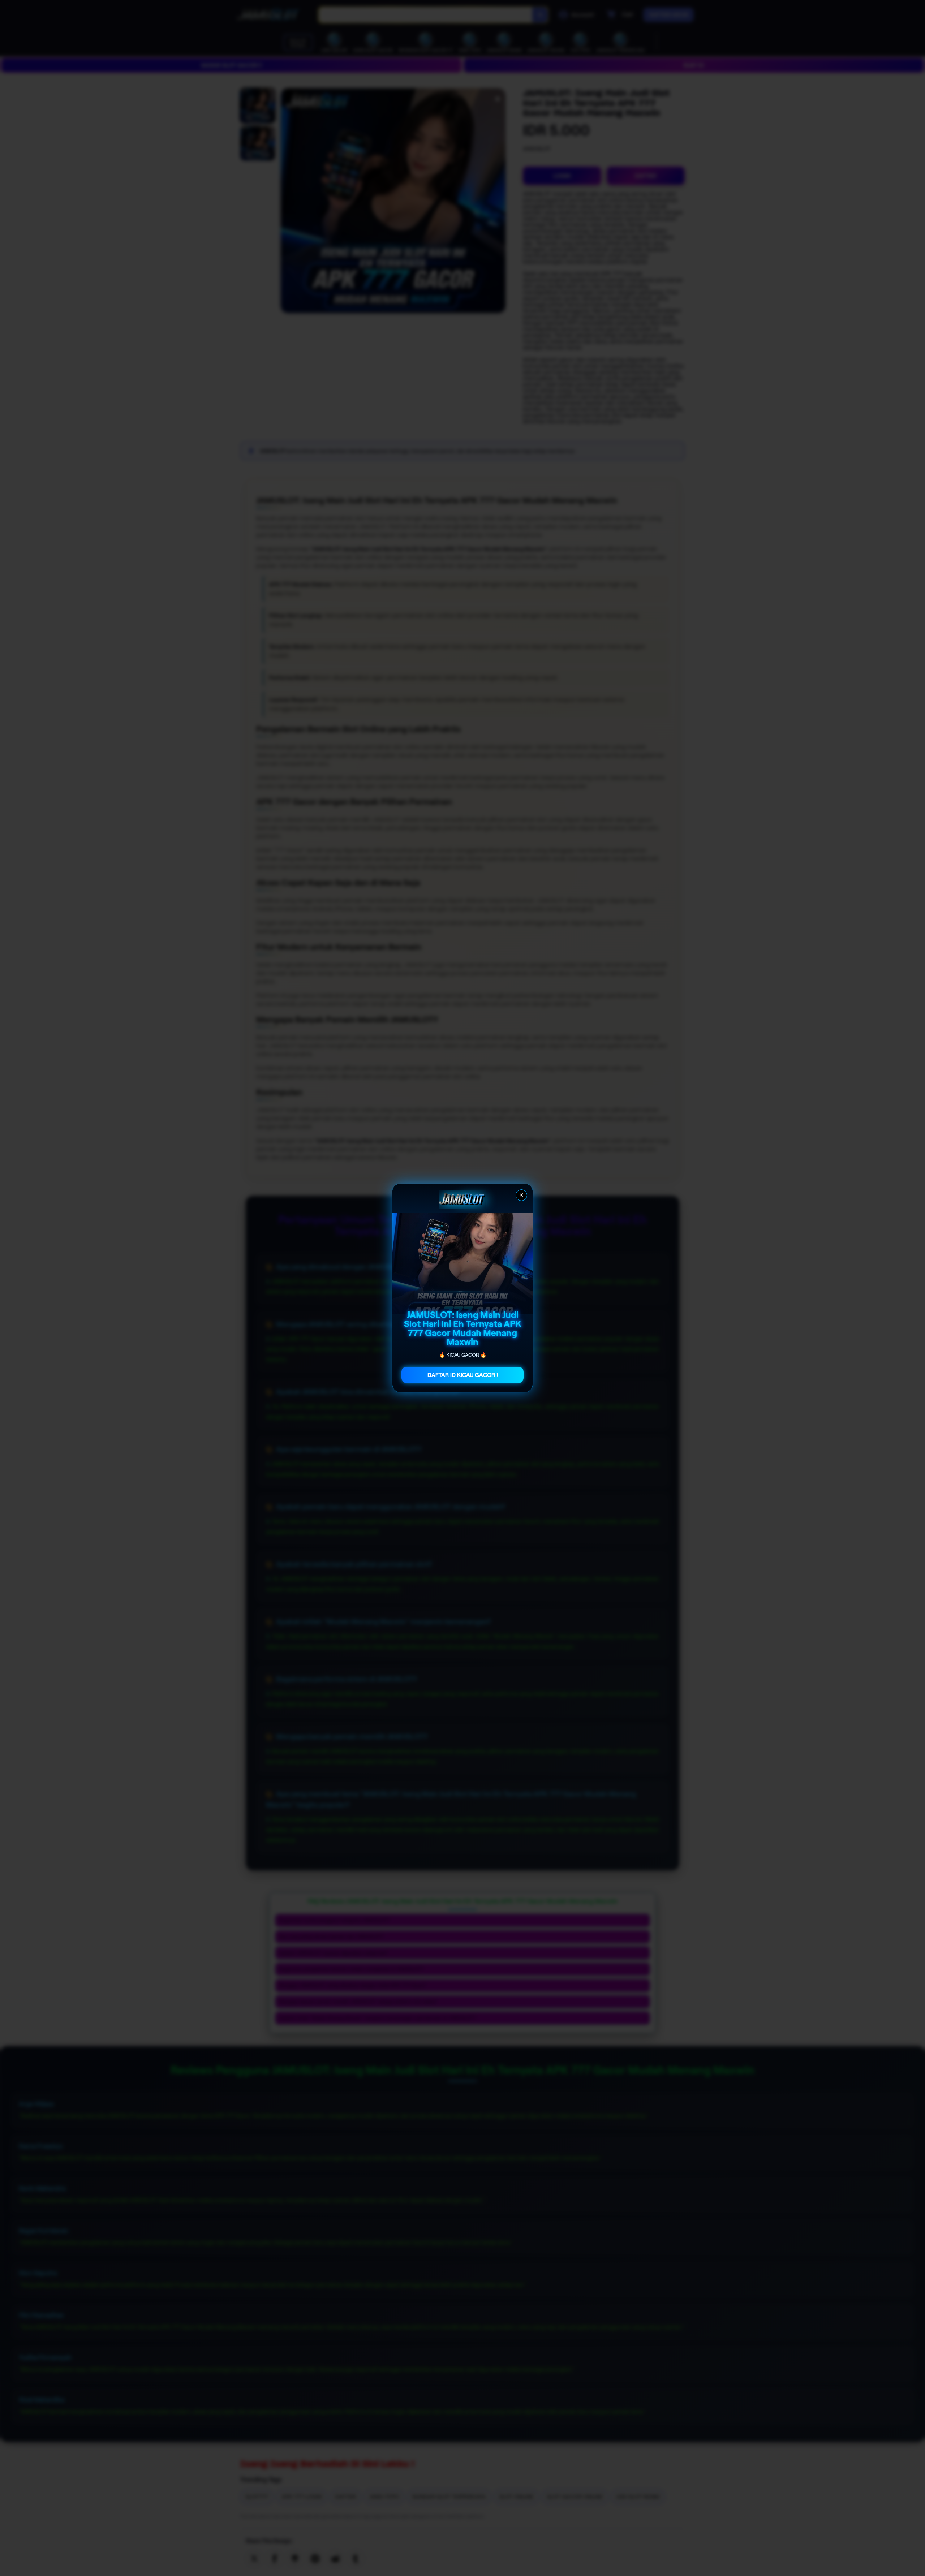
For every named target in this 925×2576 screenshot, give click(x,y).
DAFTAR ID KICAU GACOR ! (463, 1375)
